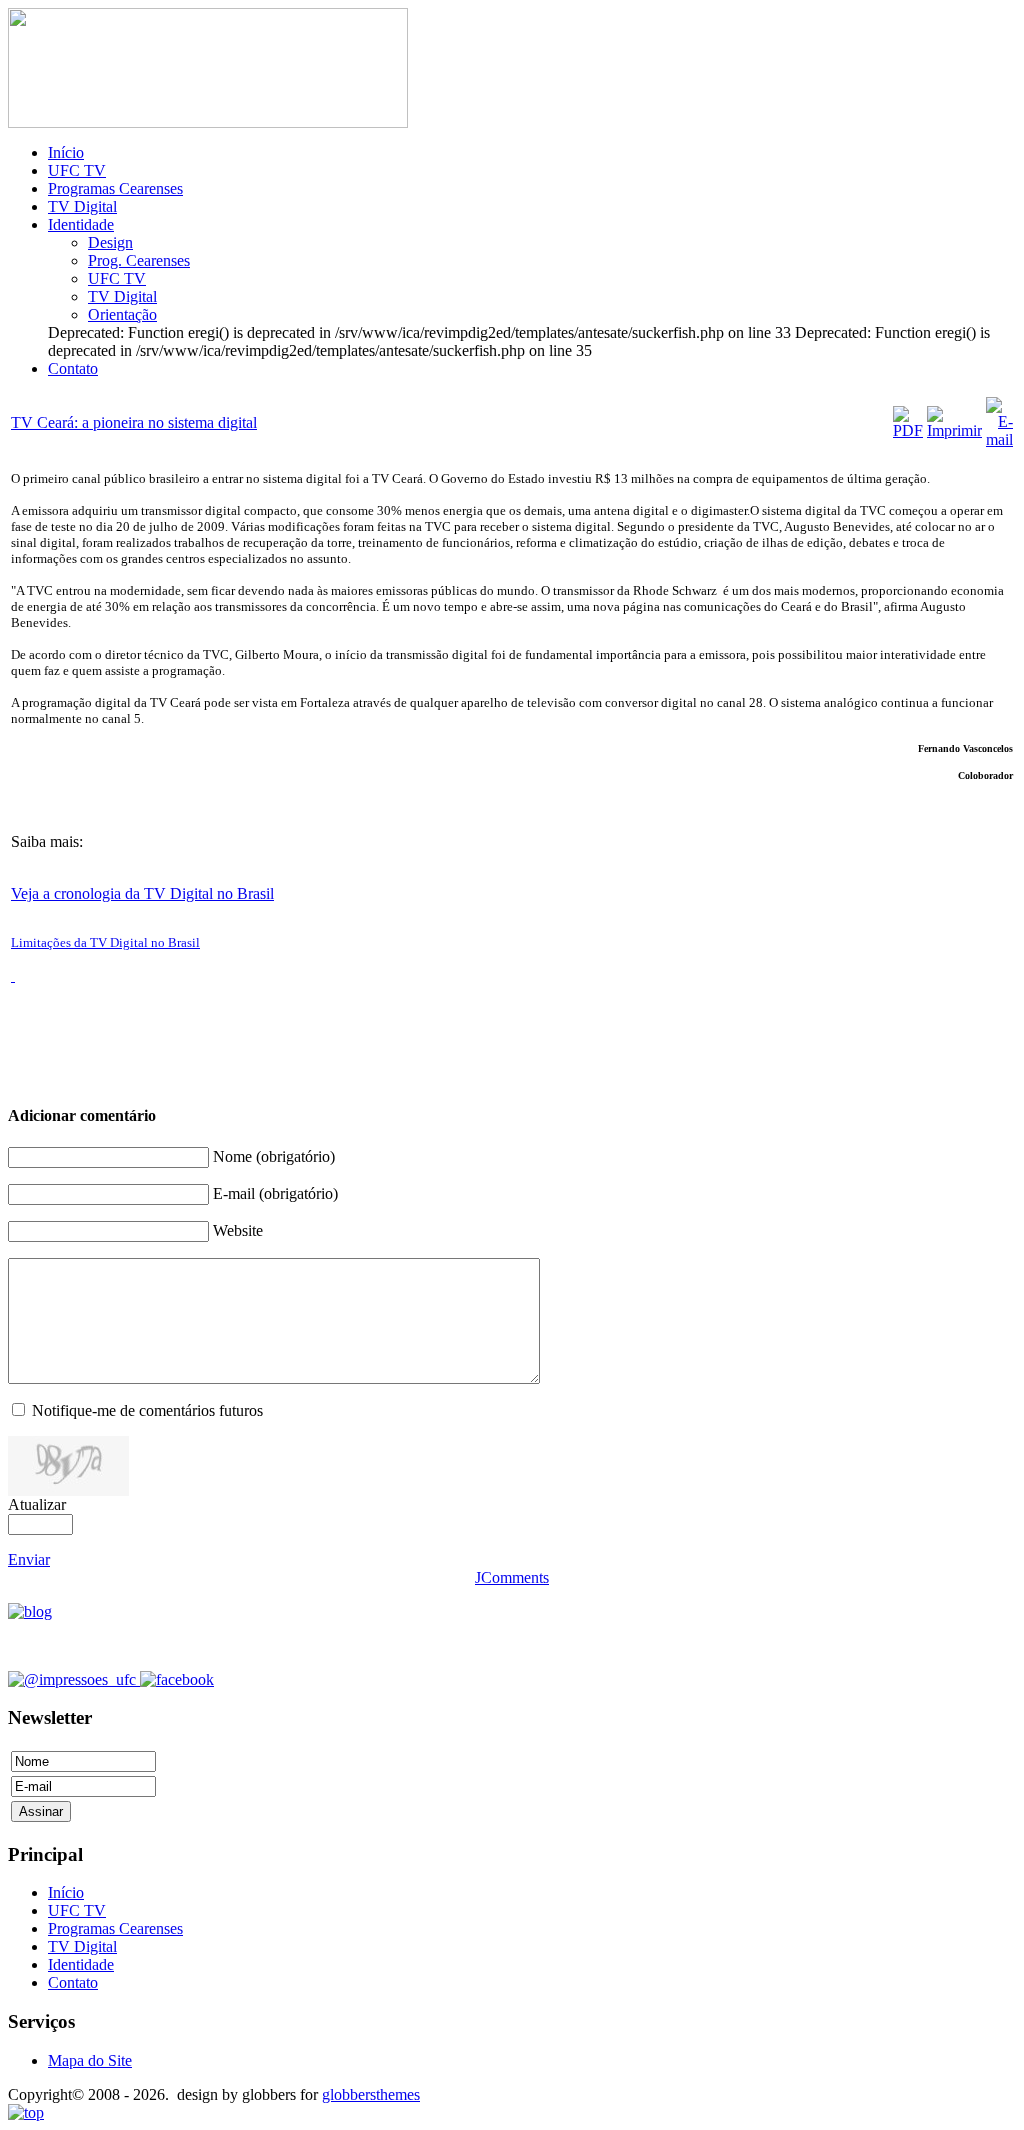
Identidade (81, 224)
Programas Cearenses (115, 188)
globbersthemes (371, 2094)
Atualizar (37, 1504)
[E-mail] (999, 439)
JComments (512, 1577)
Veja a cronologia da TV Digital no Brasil (142, 893)
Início (66, 152)
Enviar (29, 1559)
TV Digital (82, 206)
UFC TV (77, 170)
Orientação (122, 314)
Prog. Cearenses (139, 260)
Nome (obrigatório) (274, 1156)
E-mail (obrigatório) (275, 1193)
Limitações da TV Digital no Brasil (105, 942)
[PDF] (908, 430)
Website (238, 1230)
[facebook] (177, 1679)
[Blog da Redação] (30, 1611)
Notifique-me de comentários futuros (147, 1410)
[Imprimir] (954, 430)
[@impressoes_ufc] (74, 1679)
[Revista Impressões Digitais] (208, 122)
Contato (73, 368)
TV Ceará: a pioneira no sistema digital (134, 422)
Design (110, 242)
